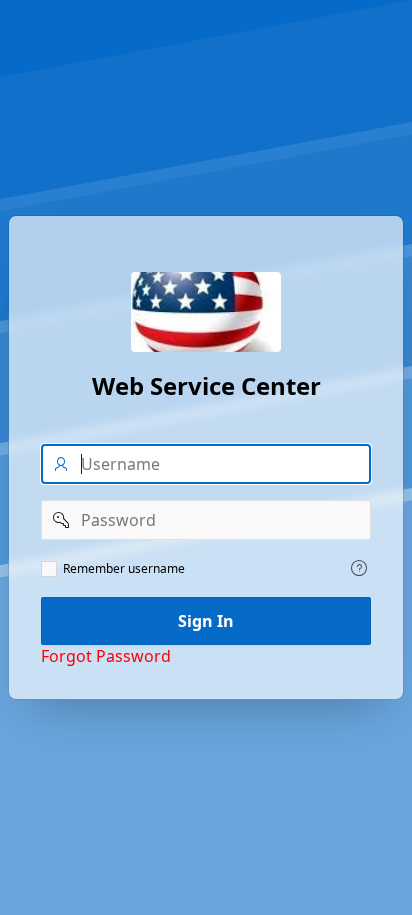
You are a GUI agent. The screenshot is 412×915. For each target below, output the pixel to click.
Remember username (124, 569)
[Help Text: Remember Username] (359, 568)
